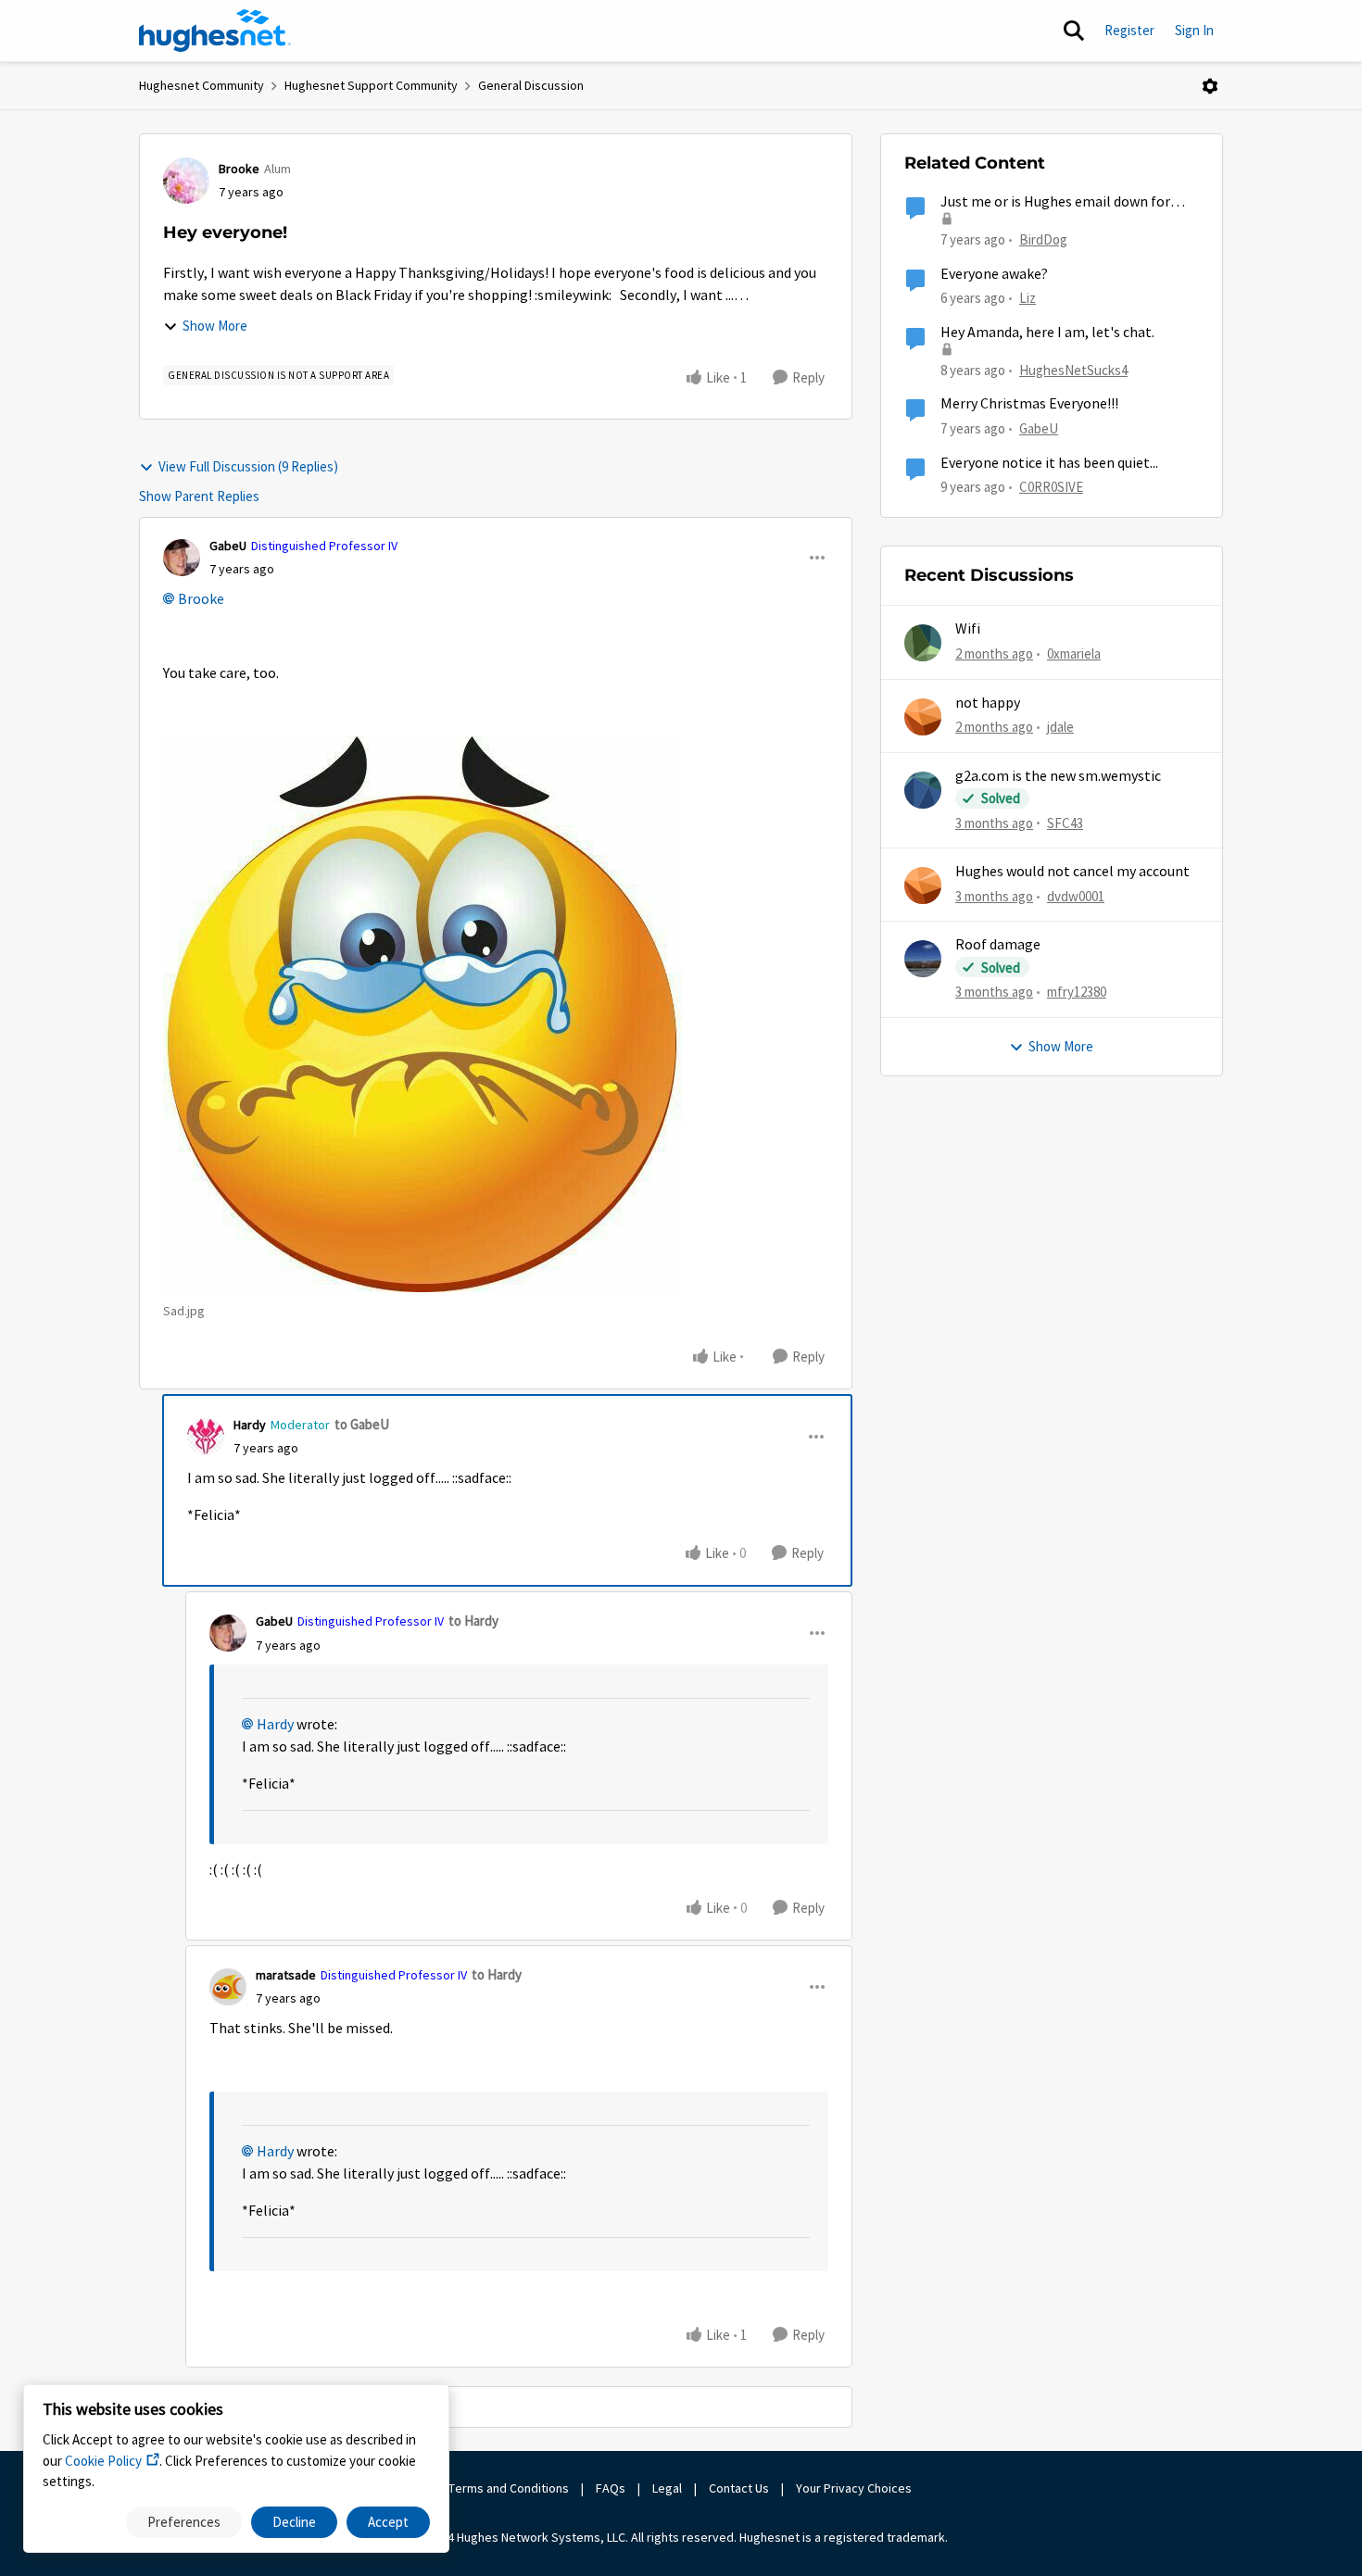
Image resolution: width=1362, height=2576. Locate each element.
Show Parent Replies (199, 496)
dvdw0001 (1076, 896)
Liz (1028, 298)
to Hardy (473, 1621)
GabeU (228, 546)
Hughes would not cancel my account (1072, 872)
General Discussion (531, 85)
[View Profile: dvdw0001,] (923, 886)
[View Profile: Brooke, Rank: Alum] (186, 181)
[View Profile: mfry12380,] (923, 959)
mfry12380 (1077, 992)
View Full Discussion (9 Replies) (248, 466)
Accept (388, 2522)
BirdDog (1043, 239)
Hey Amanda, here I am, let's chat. (1047, 333)
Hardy (250, 1425)
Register (1129, 30)
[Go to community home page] (215, 31)
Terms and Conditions (509, 2488)
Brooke (239, 169)
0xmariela (1074, 653)
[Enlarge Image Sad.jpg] (422, 1014)
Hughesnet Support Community (371, 85)
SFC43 (1065, 823)
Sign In (1194, 30)
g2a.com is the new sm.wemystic (1058, 776)
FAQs (611, 2488)
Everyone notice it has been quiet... (1049, 463)
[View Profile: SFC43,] (923, 790)
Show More (215, 326)
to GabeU (362, 1424)
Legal (667, 2488)
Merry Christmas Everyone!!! (1029, 404)
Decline (294, 2522)
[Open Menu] (1210, 86)
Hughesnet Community (202, 85)
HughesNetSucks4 (1073, 370)
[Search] (1074, 31)
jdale (1060, 727)
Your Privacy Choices (855, 2488)
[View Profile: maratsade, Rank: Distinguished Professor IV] (228, 1987)
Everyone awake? (994, 274)
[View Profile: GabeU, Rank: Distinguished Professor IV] (182, 558)
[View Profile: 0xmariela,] (923, 643)
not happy (988, 703)
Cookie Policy (103, 2461)
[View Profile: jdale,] (923, 717)
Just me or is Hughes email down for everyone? (1055, 202)
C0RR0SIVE (1051, 487)
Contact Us (739, 2488)
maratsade (286, 1975)
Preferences (184, 2522)
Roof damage (998, 945)
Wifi (968, 629)
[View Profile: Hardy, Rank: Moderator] (206, 1437)
